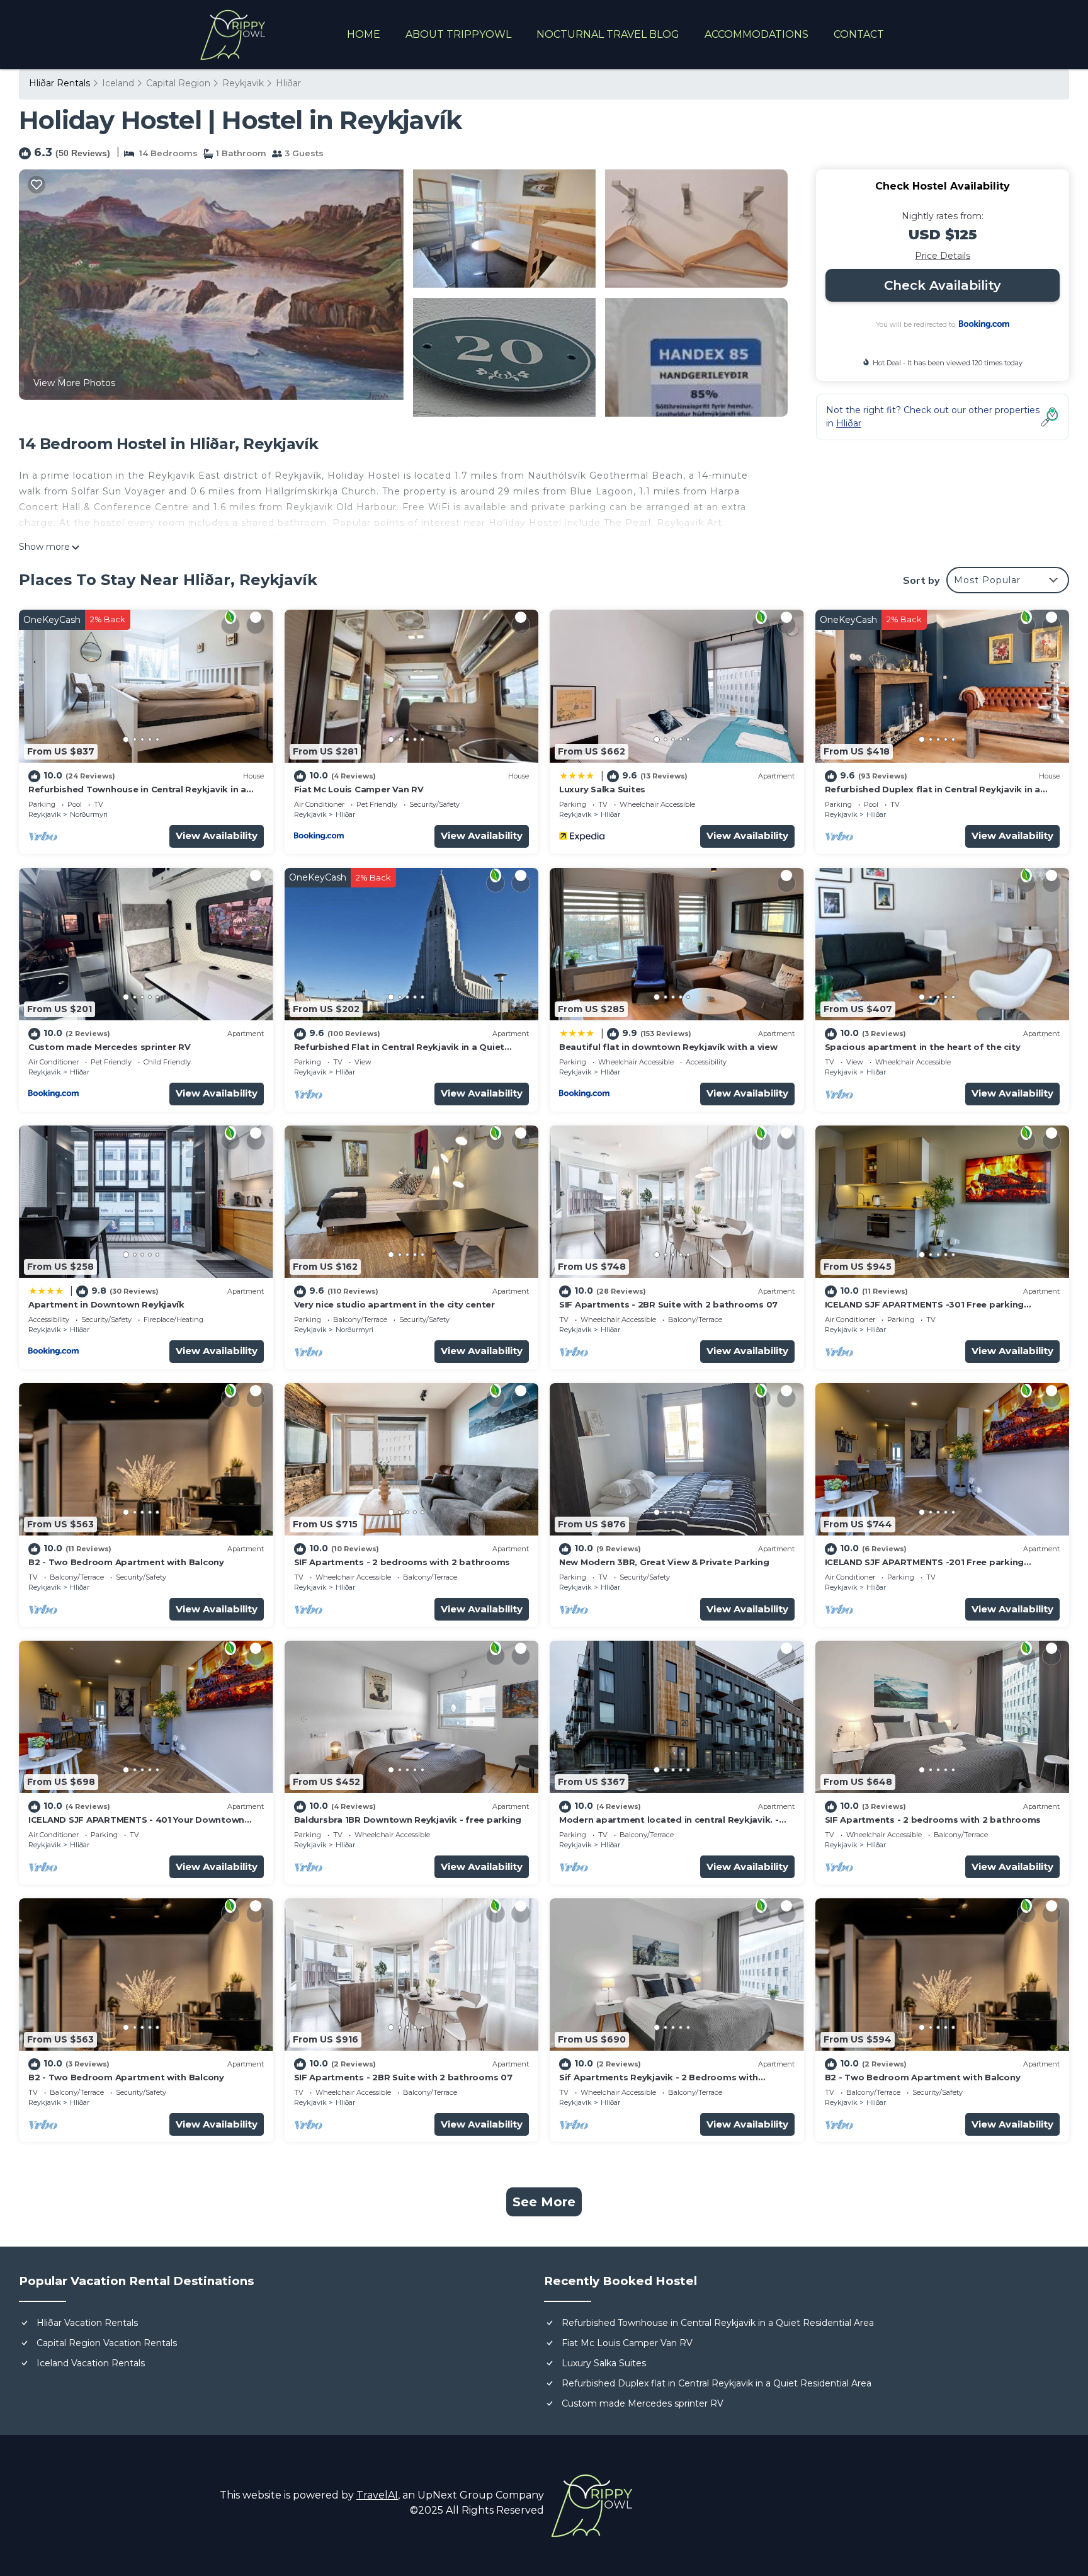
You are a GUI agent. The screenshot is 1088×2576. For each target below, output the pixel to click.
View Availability (217, 835)
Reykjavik (243, 83)
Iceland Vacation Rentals (91, 2363)
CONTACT (859, 34)
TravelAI (377, 2495)
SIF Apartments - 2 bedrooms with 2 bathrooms (402, 1562)
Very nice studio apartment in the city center (394, 1304)
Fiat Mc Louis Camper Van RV (359, 789)
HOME (364, 34)
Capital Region (178, 83)
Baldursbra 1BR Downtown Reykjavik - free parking (408, 1820)
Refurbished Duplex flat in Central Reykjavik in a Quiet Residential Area (717, 2383)
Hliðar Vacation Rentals (87, 2323)
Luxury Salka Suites (602, 789)
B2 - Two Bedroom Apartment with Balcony (126, 1562)
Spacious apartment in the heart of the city (923, 1047)
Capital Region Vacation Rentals (107, 2343)
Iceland (118, 83)
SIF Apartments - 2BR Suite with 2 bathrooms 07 (668, 1304)
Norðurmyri (89, 814)
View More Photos (74, 383)
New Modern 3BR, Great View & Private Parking (664, 1562)
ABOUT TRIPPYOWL (458, 34)
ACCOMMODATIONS (756, 34)
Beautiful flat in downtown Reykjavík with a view (668, 1047)
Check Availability (943, 285)
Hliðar (288, 83)
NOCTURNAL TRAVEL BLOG (608, 34)
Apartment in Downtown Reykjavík (106, 1304)
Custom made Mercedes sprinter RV (110, 1047)
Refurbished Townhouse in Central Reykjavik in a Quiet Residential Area (718, 2323)
